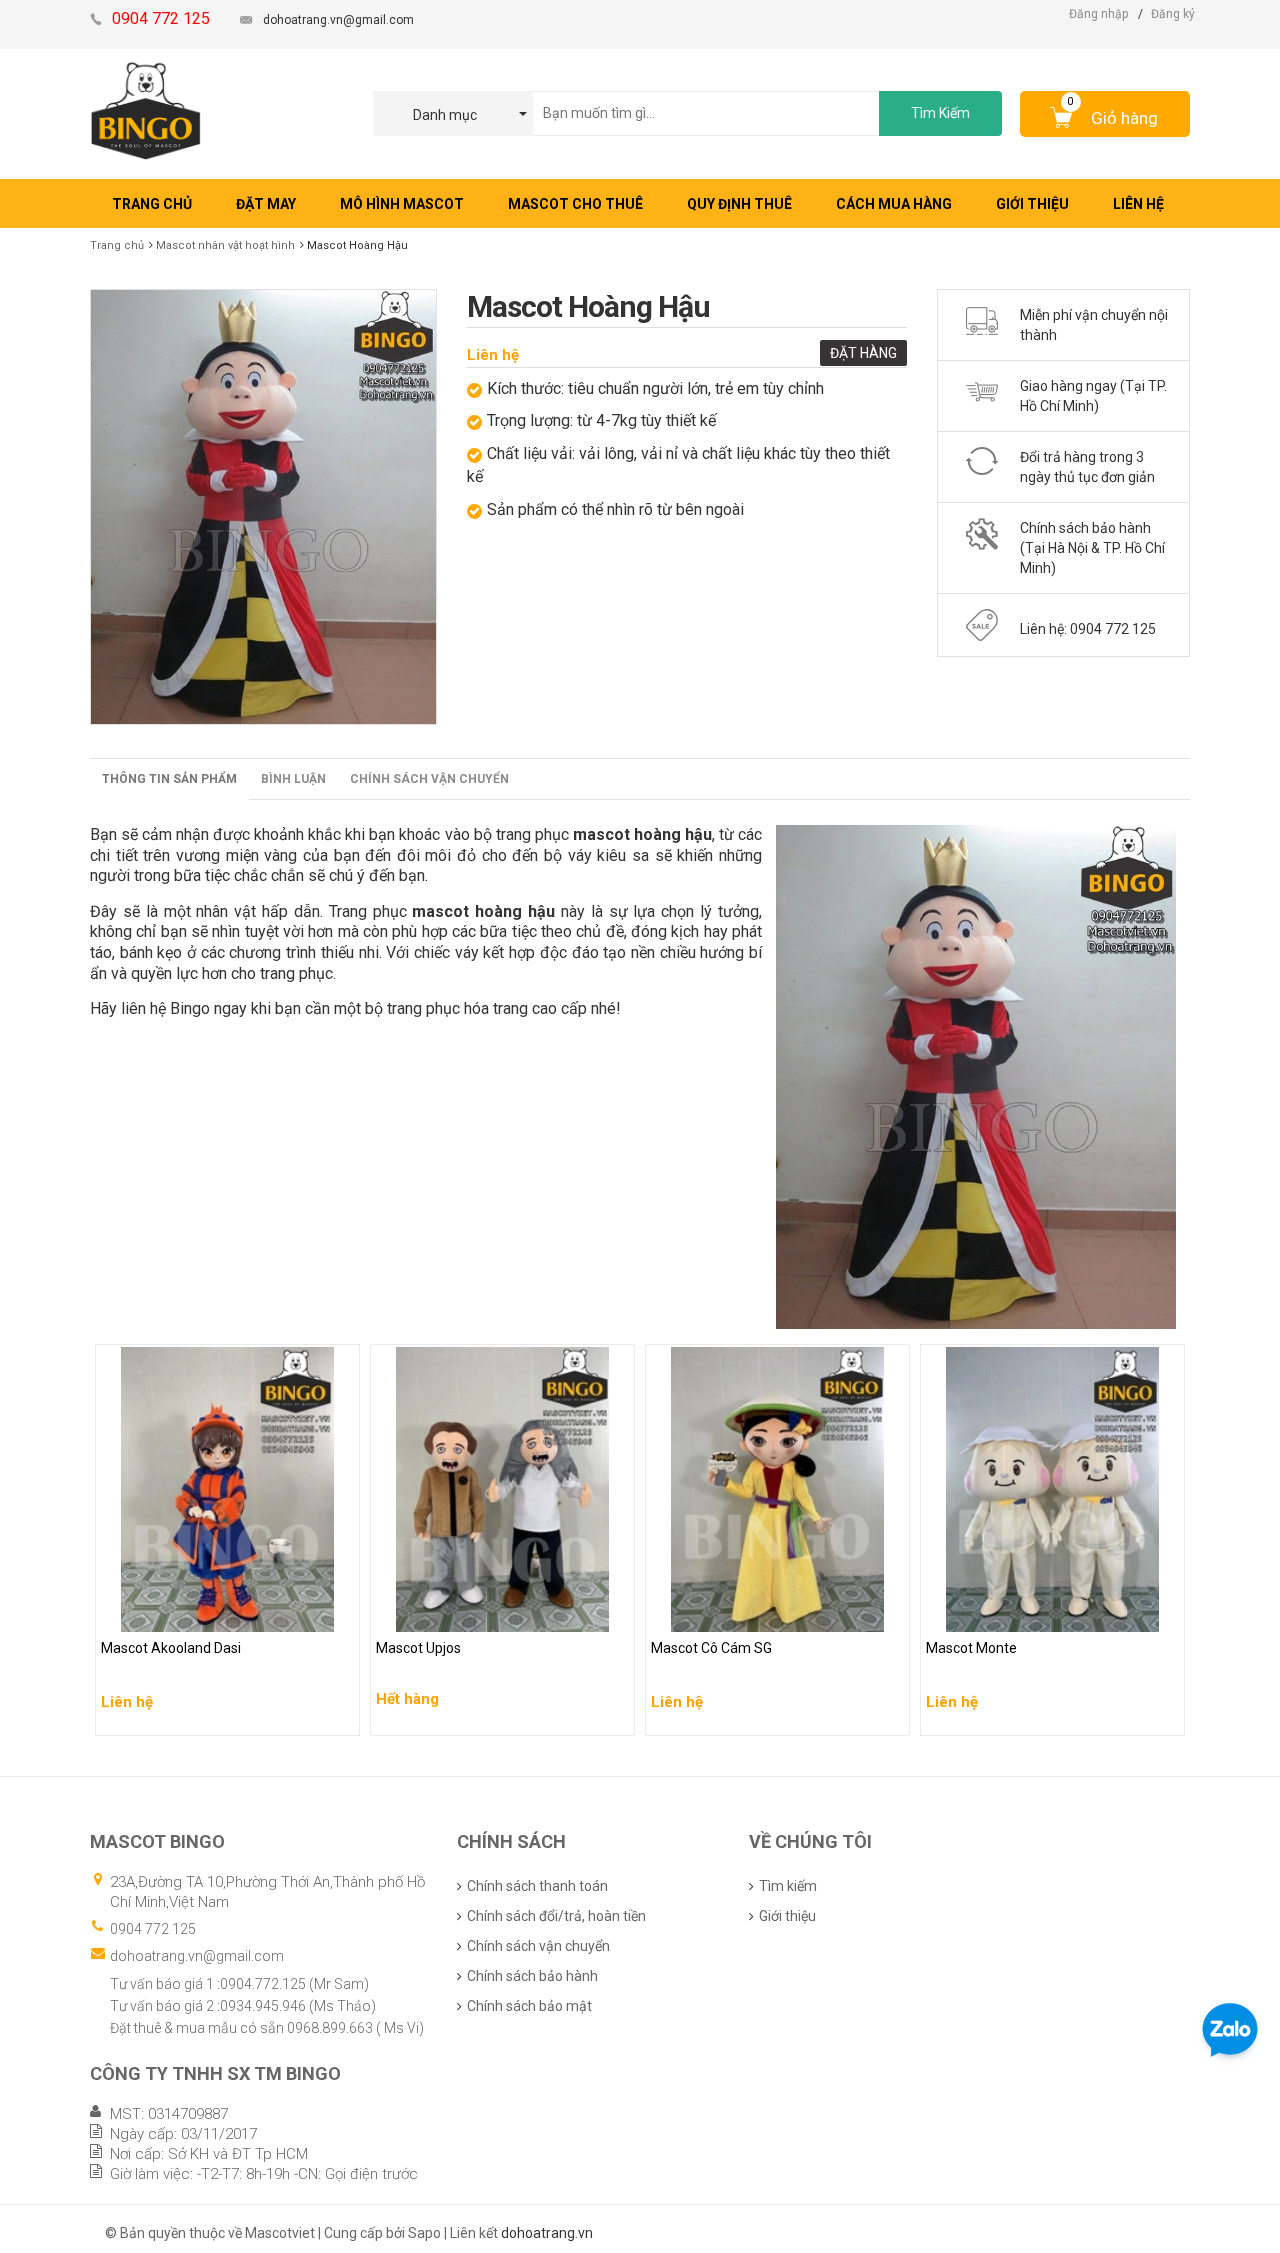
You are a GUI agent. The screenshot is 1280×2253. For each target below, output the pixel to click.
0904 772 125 (153, 1929)
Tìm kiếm (788, 1886)
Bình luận (293, 779)
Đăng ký (1173, 14)
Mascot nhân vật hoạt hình (225, 245)
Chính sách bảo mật (529, 2006)
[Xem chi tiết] (339, 1714)
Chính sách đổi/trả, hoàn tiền (556, 1916)
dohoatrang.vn (547, 2233)
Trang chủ (117, 245)
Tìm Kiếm (940, 113)
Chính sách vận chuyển (429, 779)
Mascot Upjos (421, 1612)
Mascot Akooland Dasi (174, 1612)
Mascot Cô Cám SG (713, 1612)
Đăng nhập (1098, 14)
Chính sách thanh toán (537, 1886)
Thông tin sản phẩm (169, 779)
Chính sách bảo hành (532, 1976)
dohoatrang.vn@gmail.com (338, 20)
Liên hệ (493, 355)
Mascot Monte (972, 1612)
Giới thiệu (787, 1916)
